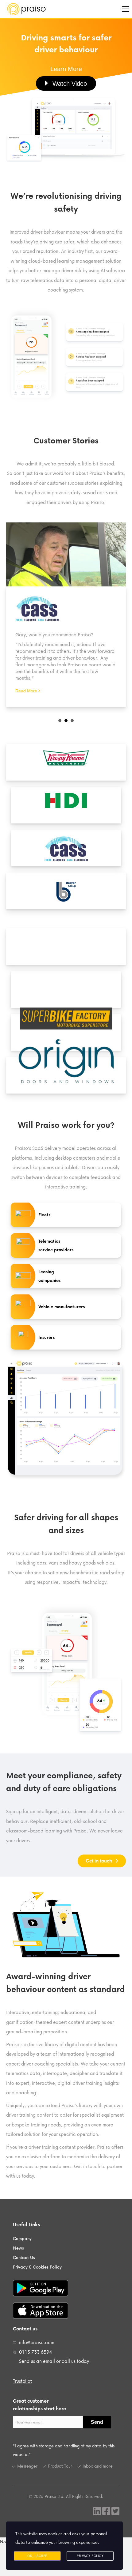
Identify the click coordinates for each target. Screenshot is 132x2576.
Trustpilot (22, 2381)
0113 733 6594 (35, 2352)
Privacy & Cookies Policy (37, 2267)
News (18, 2248)
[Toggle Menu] (126, 9)
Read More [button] (27, 691)
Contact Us (24, 2257)
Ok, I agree (37, 2556)
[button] (66, 69)
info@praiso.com (37, 2342)
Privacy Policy (90, 2556)
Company (22, 2238)
